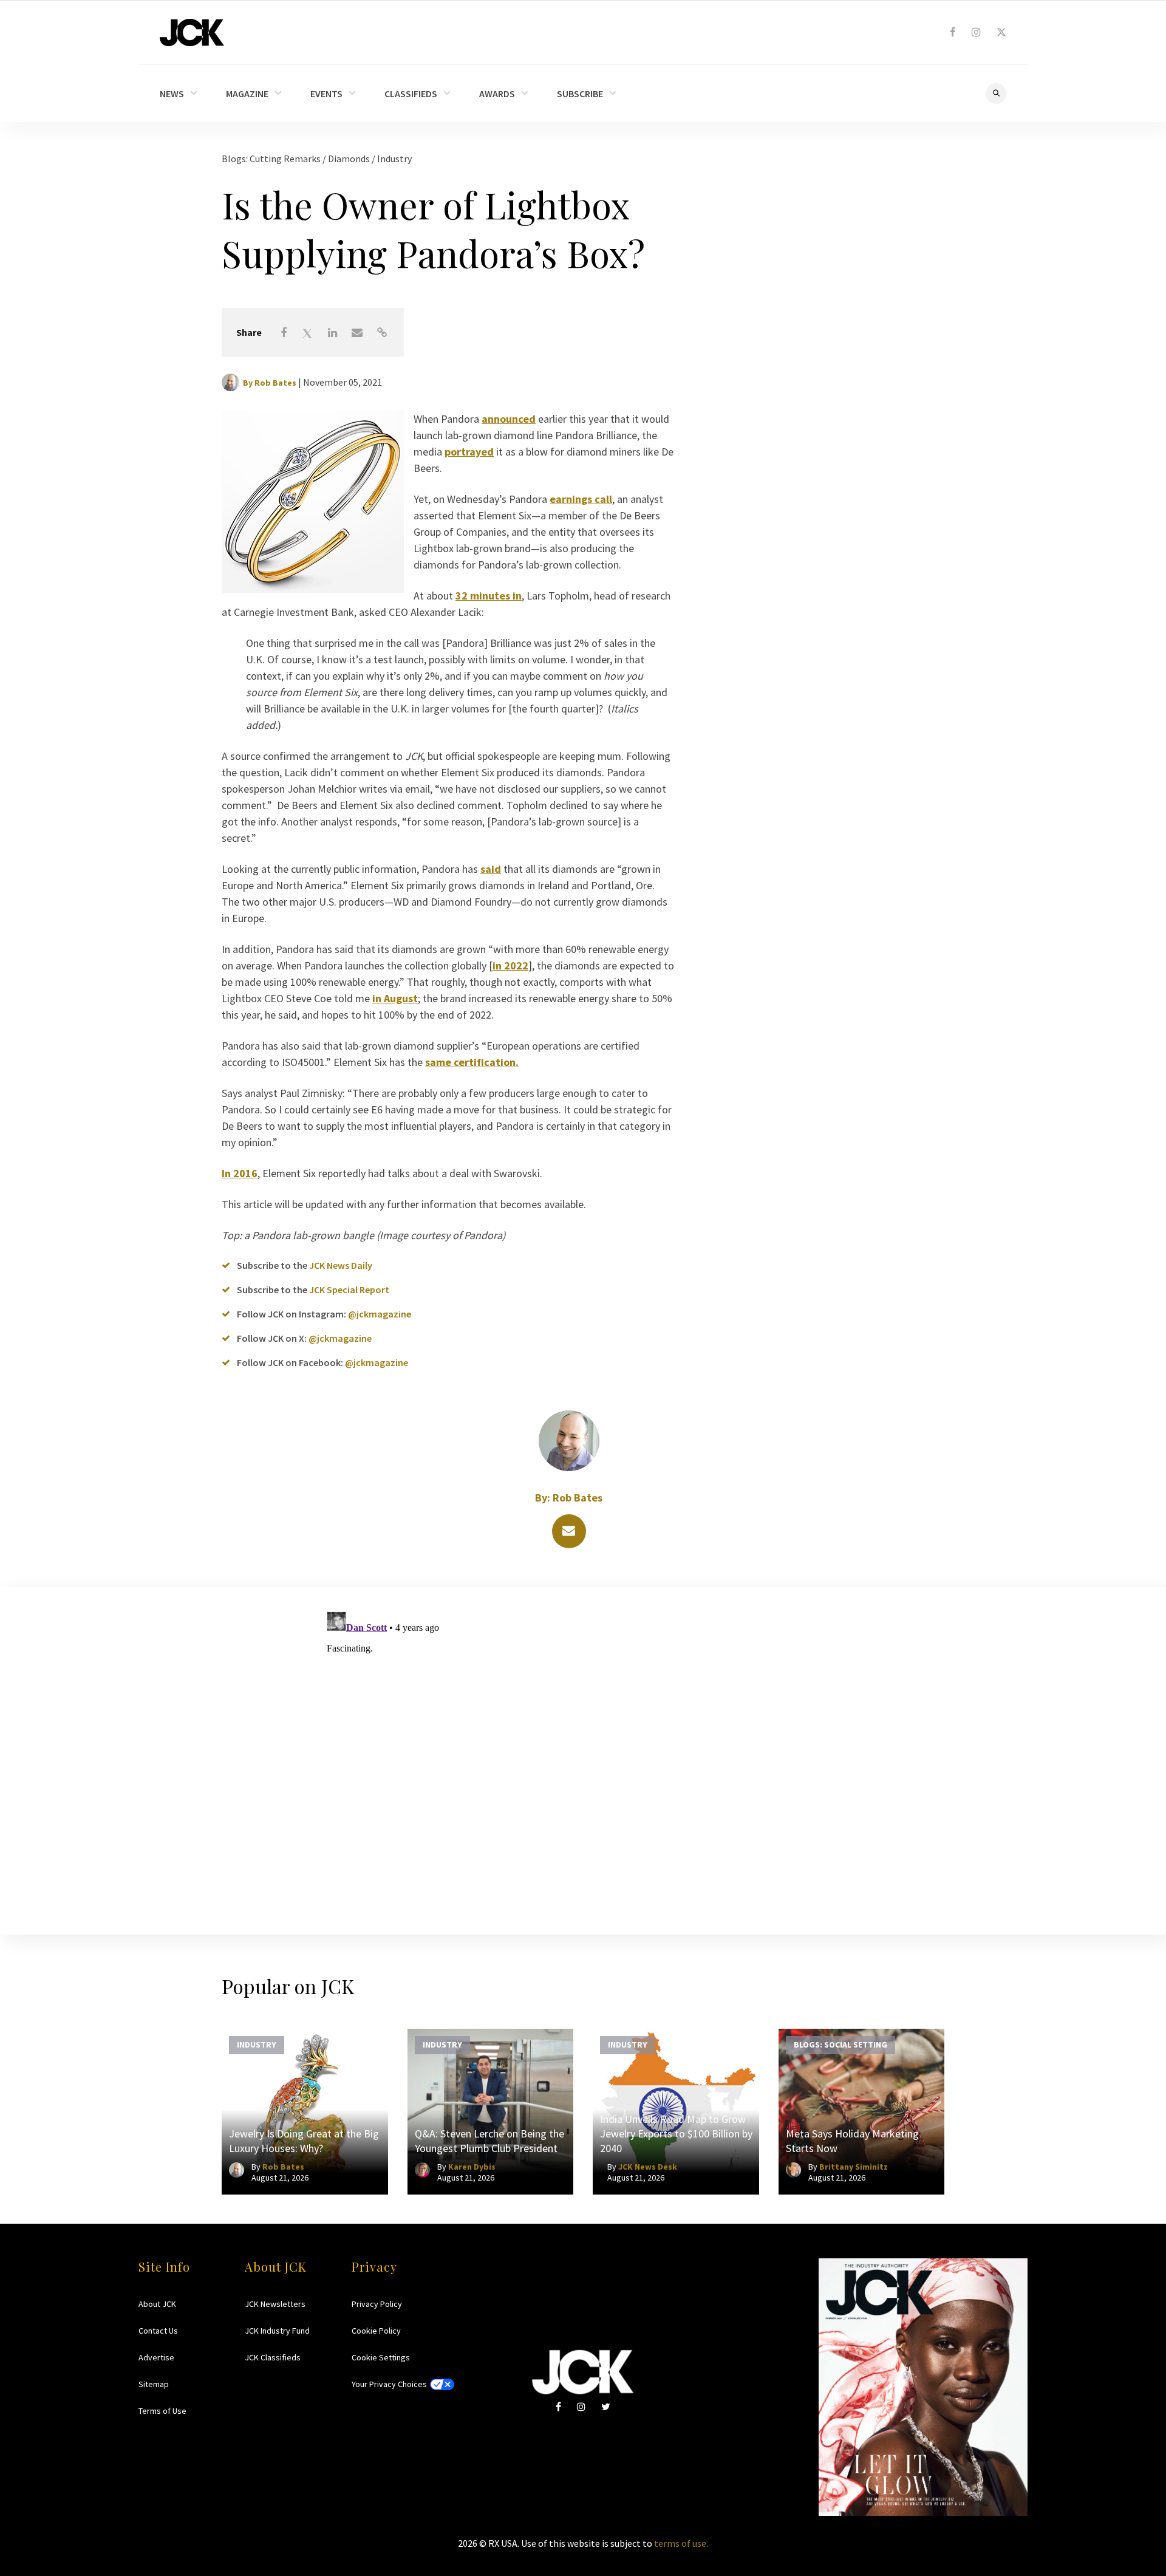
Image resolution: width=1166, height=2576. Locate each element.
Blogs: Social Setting (840, 2044)
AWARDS (497, 94)
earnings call (581, 499)
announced (509, 419)
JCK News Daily (341, 1265)
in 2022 (510, 965)
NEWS (172, 94)
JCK (192, 32)
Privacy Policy (377, 2304)
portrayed (469, 452)
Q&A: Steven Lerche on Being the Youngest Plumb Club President (489, 2141)
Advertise (156, 2357)
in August (395, 998)
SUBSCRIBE (580, 94)
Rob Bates (275, 383)
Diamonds (350, 159)
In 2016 (240, 1173)
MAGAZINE (247, 94)
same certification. (472, 1062)
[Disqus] (583, 1758)
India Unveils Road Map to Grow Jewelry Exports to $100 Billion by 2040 (676, 2134)
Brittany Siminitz (854, 2167)
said (491, 869)
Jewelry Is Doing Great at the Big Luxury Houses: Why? (304, 2141)
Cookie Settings (381, 2357)
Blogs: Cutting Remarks (272, 159)
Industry (394, 159)
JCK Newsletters (275, 2304)
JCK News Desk (648, 2167)
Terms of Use (162, 2411)
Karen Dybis (472, 2167)
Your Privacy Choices (389, 2384)
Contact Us (158, 2331)
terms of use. (681, 2543)
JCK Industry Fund (277, 2331)
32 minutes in (489, 596)
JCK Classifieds (273, 2357)
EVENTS (326, 94)
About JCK (157, 2304)
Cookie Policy (376, 2331)
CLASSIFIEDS (411, 94)
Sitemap (154, 2384)
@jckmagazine (380, 1314)
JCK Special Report (349, 1290)
